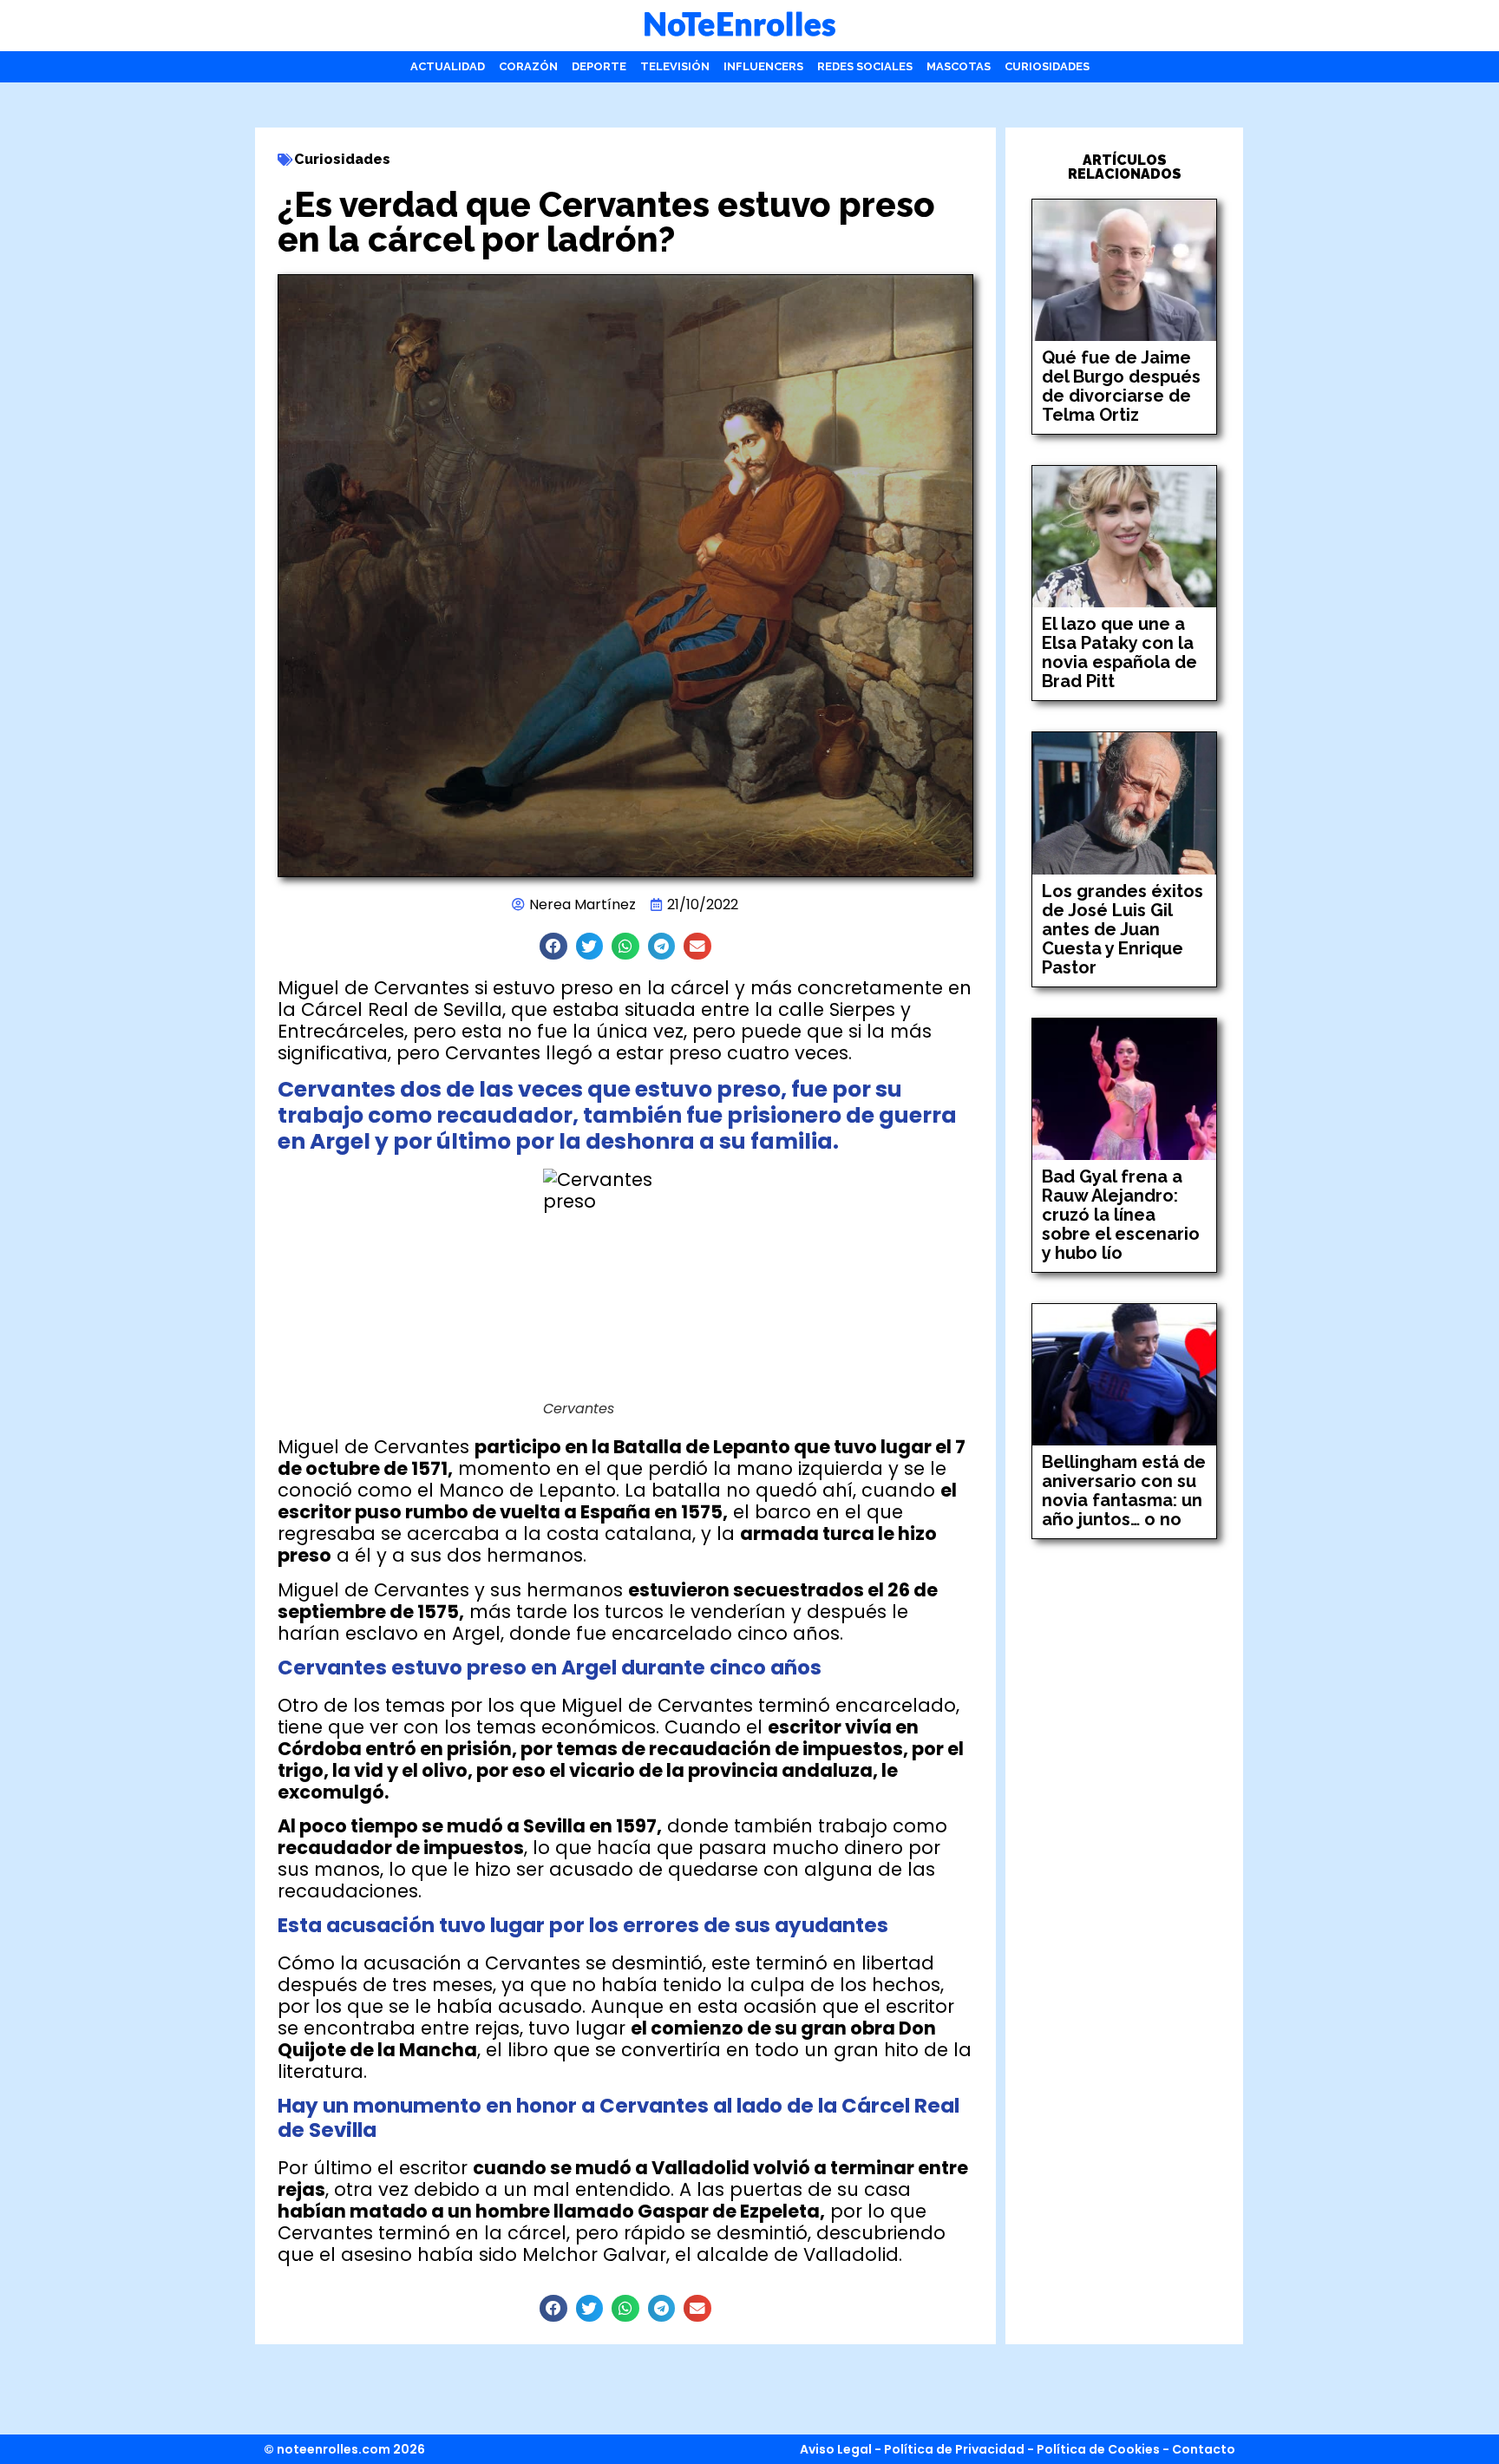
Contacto (1204, 2449)
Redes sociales (865, 66)
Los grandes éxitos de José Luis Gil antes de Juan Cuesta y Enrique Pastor (1123, 929)
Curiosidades (1047, 66)
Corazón (528, 66)
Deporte (599, 66)
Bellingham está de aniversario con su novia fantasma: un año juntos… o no (1124, 1491)
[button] (553, 947)
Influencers (763, 66)
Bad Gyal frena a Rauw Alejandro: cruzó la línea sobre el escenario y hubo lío (1121, 1215)
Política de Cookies (1098, 2449)
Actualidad (448, 66)
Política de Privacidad (954, 2449)
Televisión (675, 66)
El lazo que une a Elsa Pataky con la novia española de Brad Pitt (1119, 652)
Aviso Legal (836, 2449)
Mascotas (959, 66)
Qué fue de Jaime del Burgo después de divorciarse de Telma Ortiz (1121, 386)
